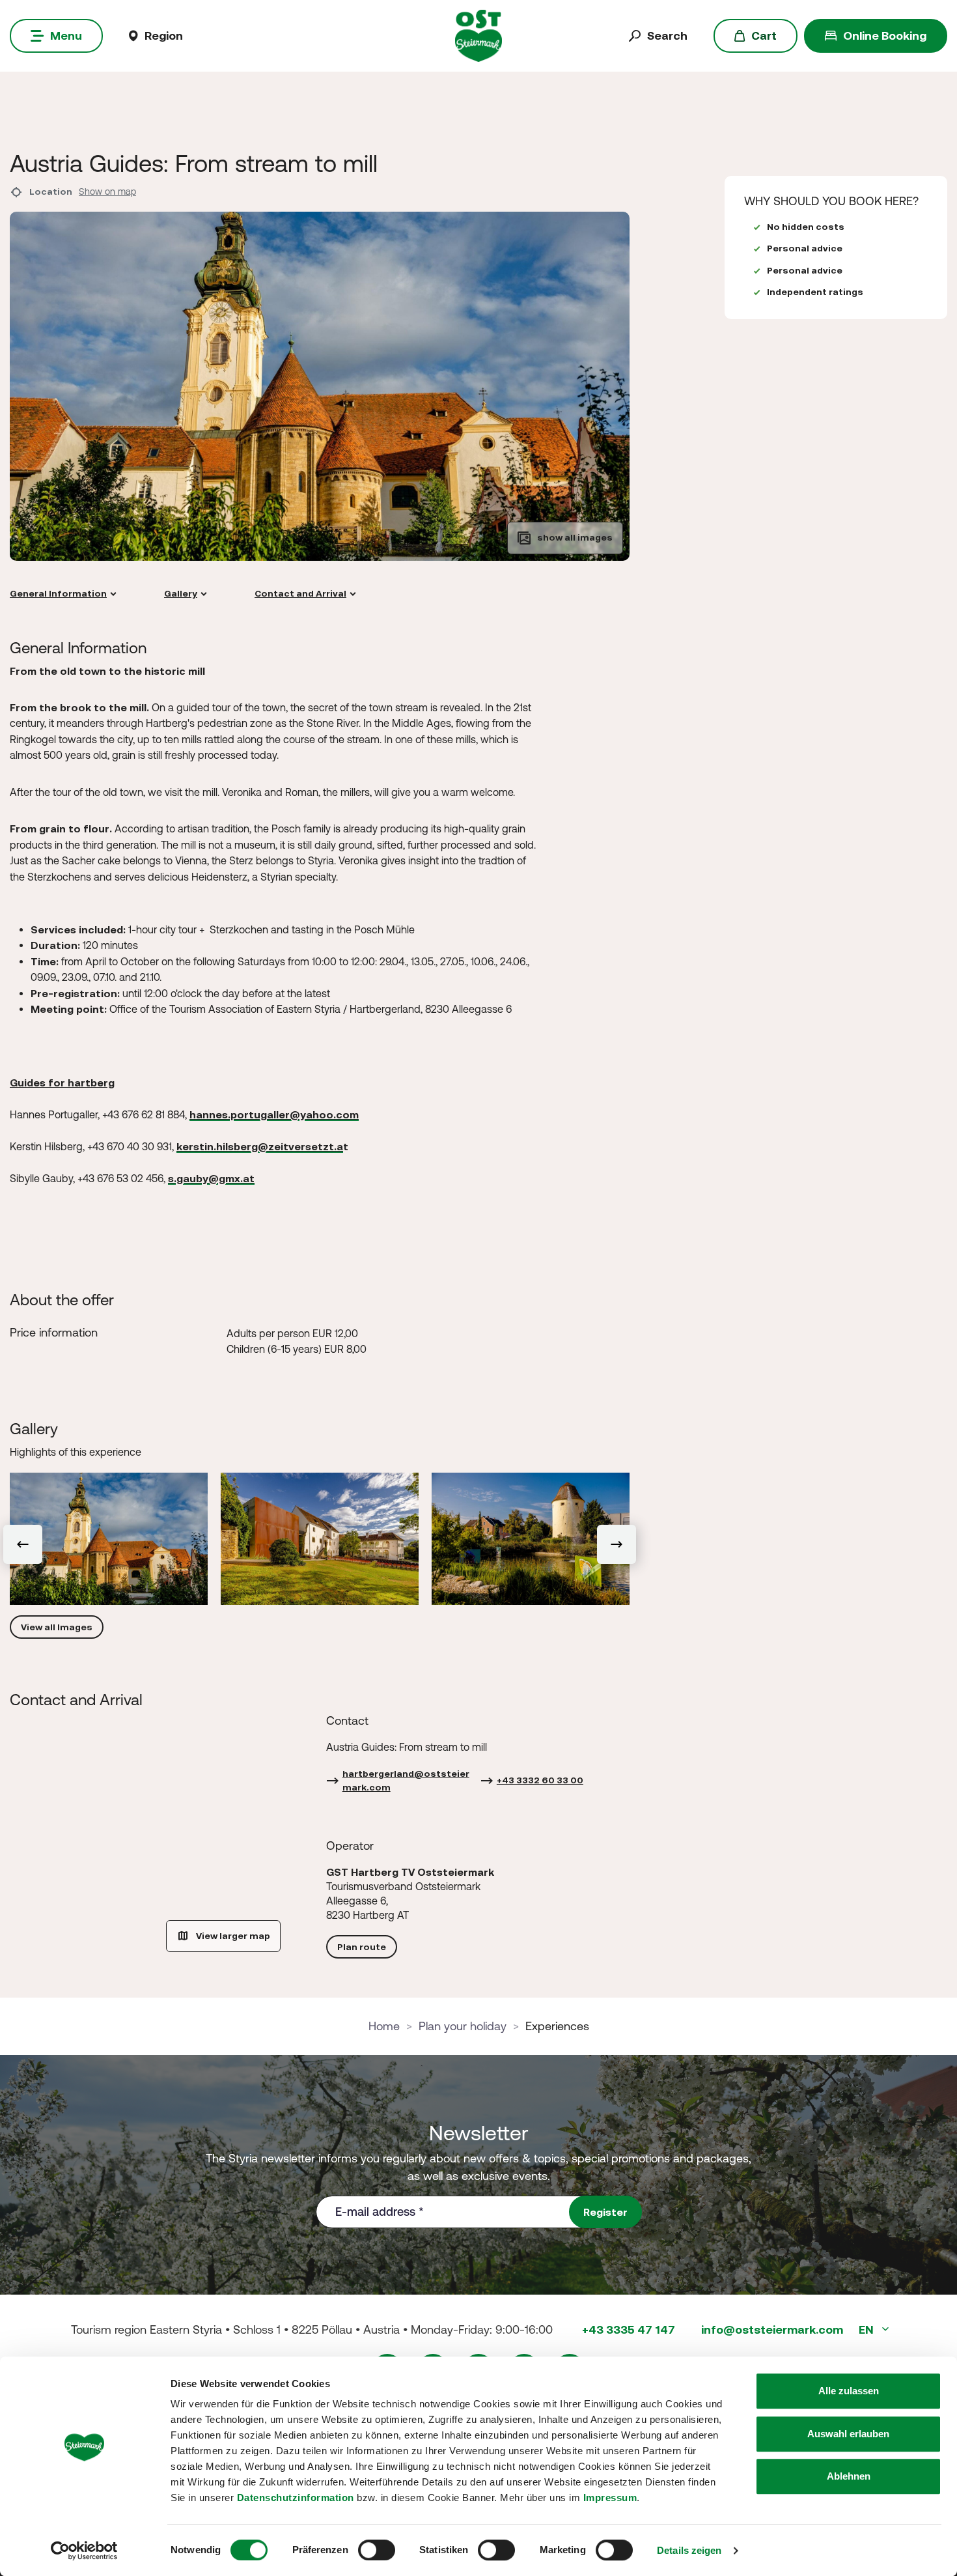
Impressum (610, 2498)
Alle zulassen (849, 2391)
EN (867, 2329)
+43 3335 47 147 (629, 2329)
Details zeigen (689, 2550)
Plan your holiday (463, 2026)
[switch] (377, 2550)
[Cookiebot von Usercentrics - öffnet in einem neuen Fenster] (84, 2551)
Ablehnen (849, 2476)
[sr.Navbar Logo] (479, 35)
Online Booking (885, 35)
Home (384, 2026)
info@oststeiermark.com (772, 2329)
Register (605, 2212)
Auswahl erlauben (848, 2434)
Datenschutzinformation (296, 2498)
